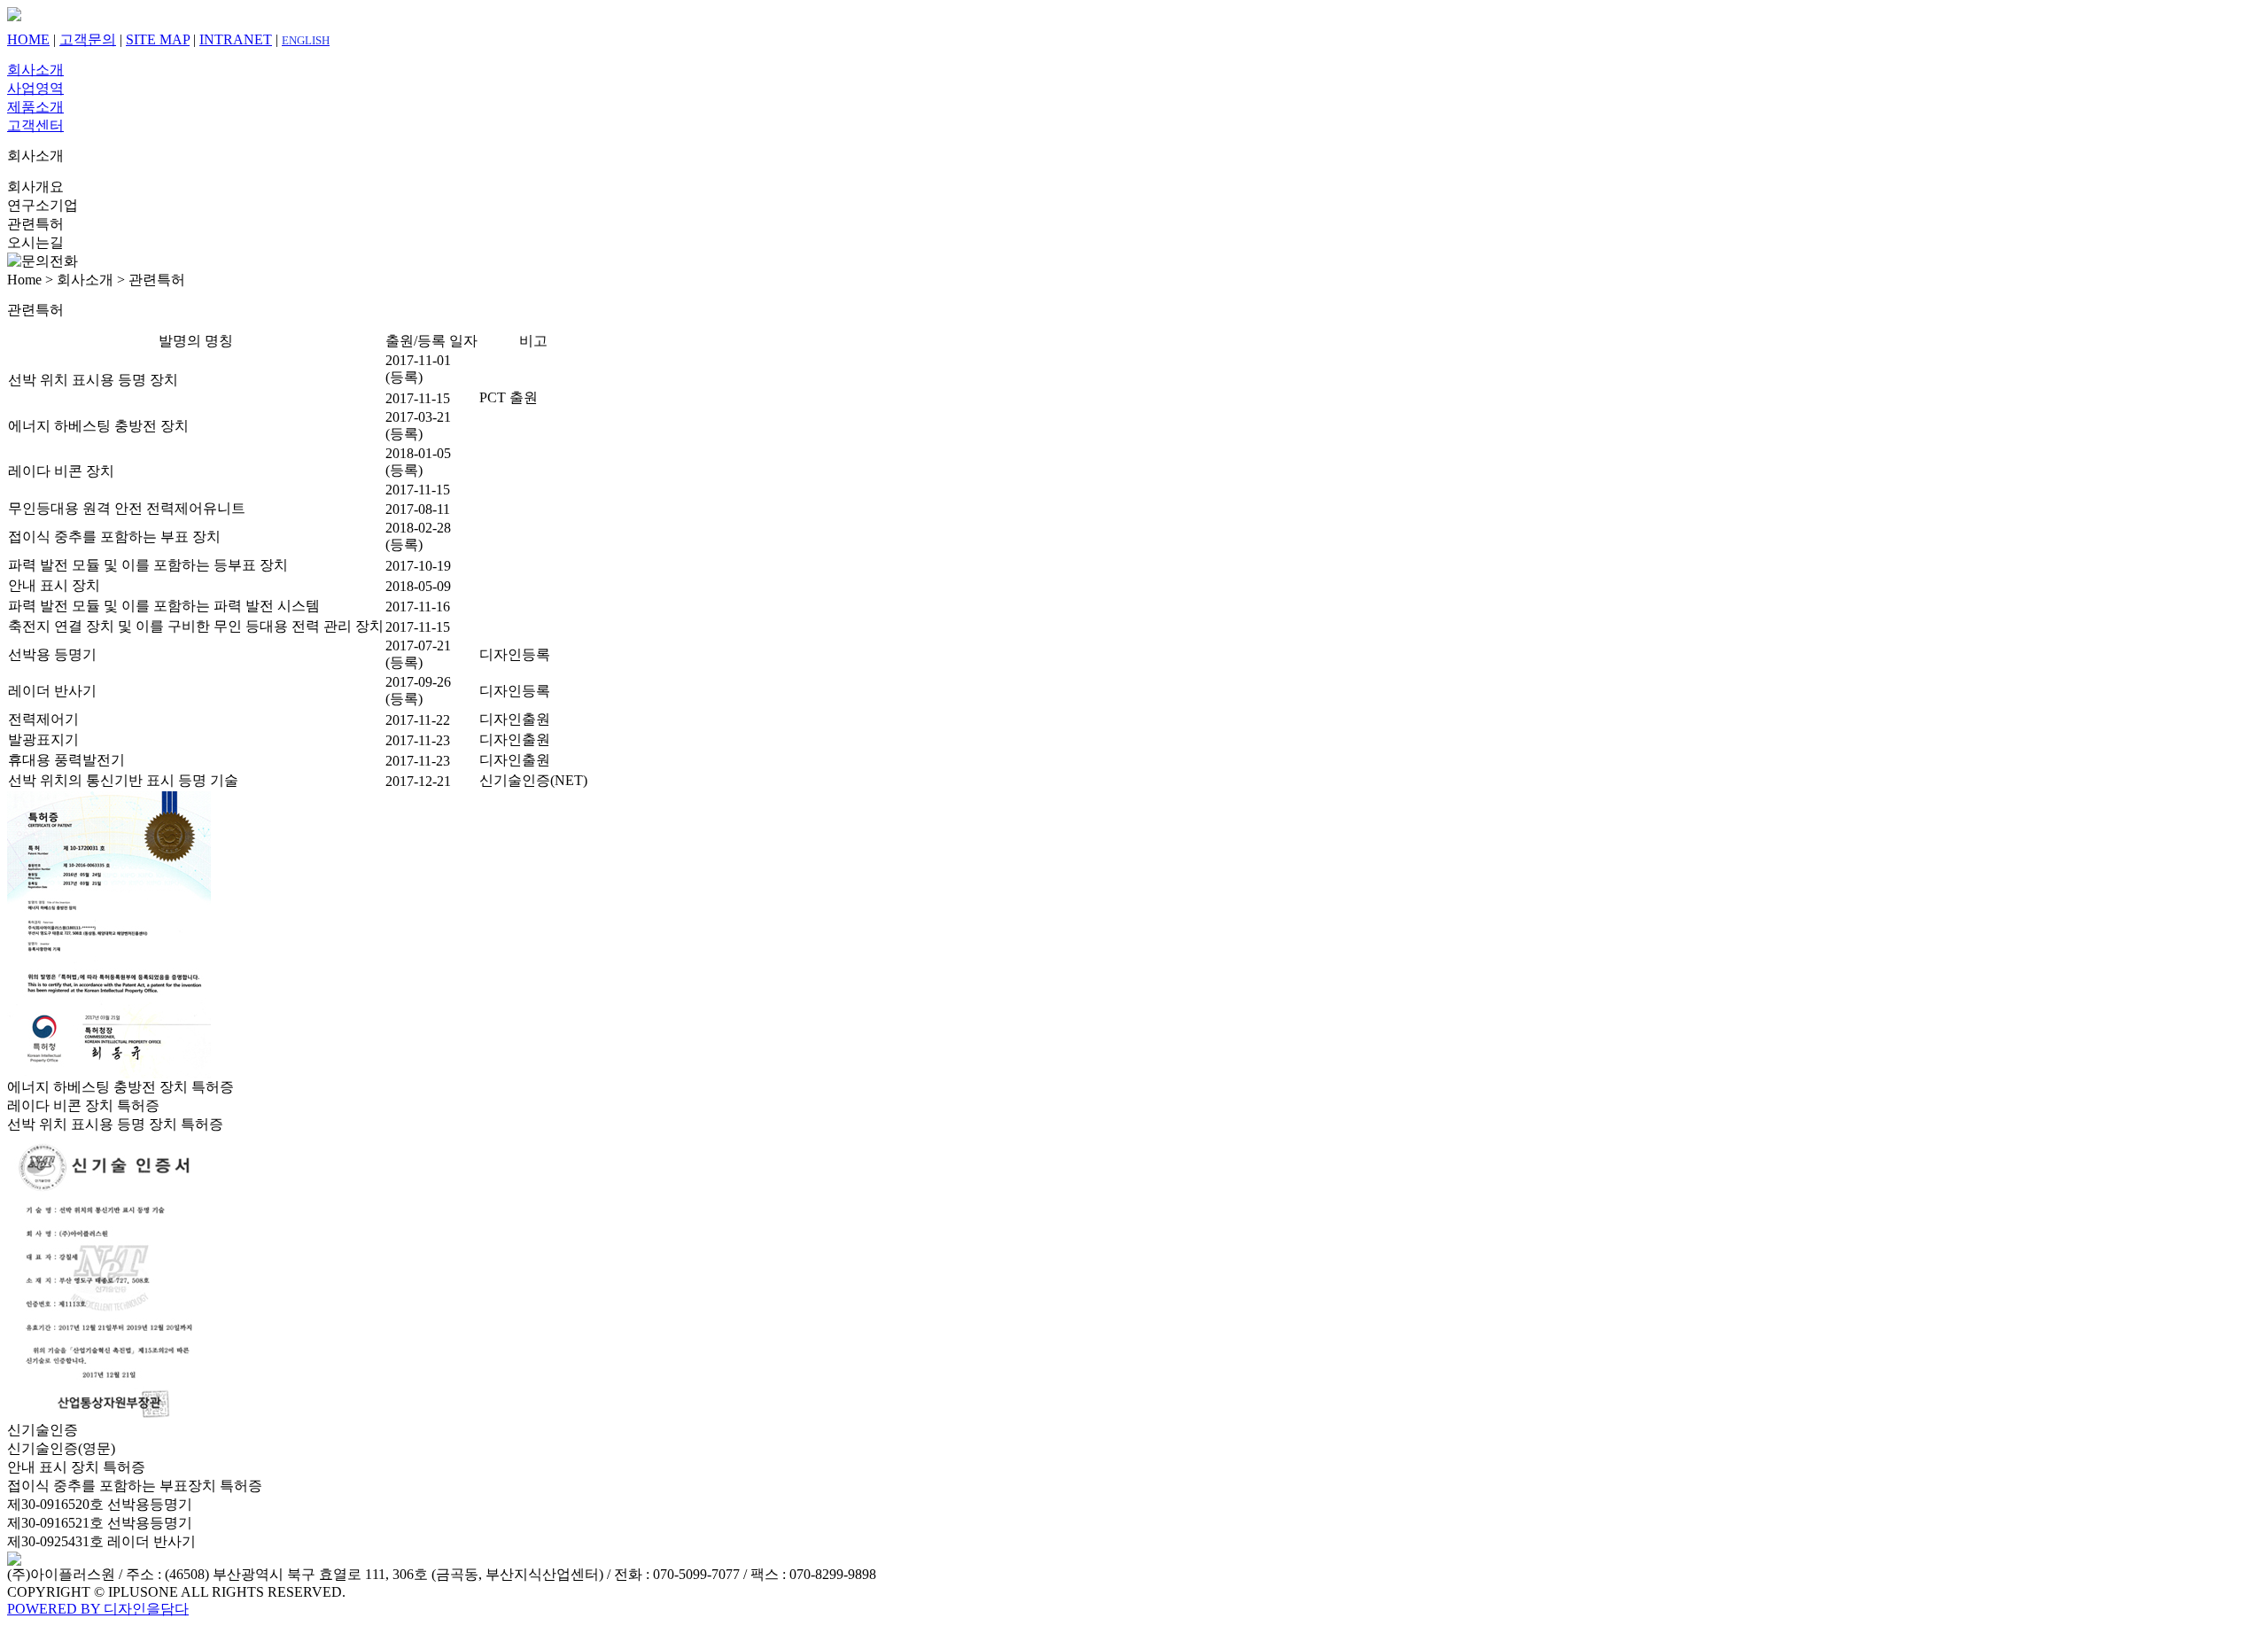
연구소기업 (43, 205)
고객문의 (88, 39)
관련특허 (35, 224)
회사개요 (35, 187)
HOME (28, 39)
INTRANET (236, 39)
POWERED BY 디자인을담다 (98, 1609)
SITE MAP (158, 39)
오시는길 (35, 242)
